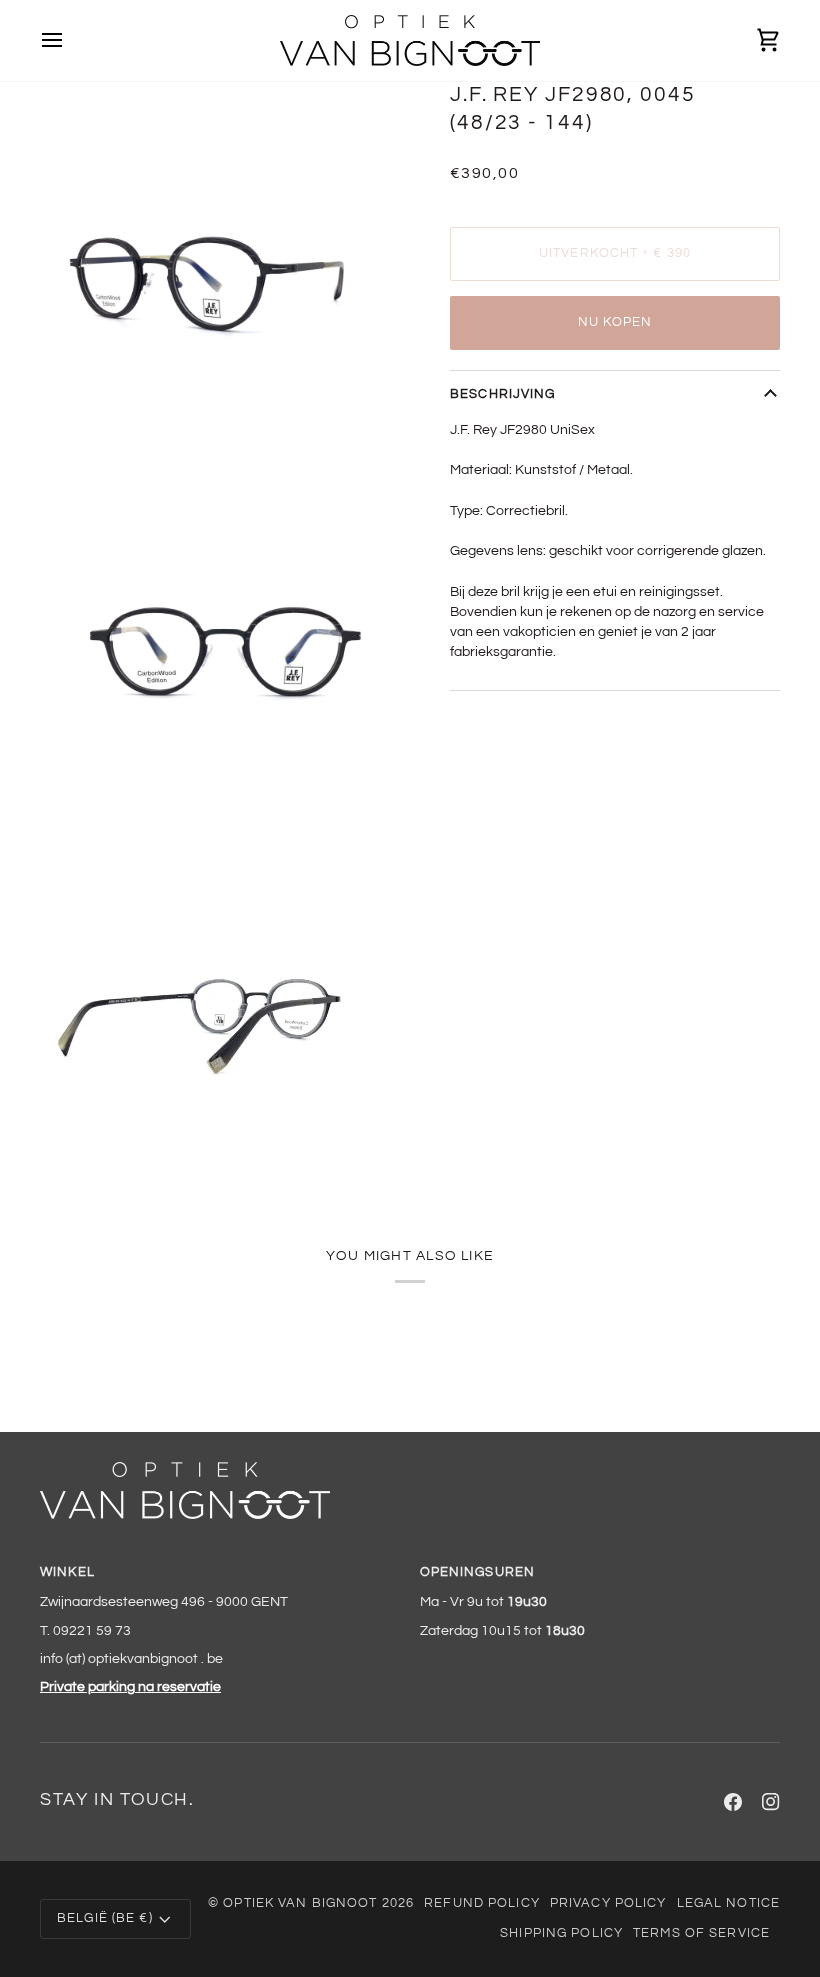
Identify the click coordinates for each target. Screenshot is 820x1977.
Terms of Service (701, 1933)
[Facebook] (733, 1802)
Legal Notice (729, 1903)
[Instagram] (771, 1802)
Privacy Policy (608, 1903)
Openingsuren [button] (478, 1572)
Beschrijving (503, 394)
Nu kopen (615, 322)
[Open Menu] (70, 40)
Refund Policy (482, 1903)
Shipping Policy (561, 1933)
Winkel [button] (67, 1572)
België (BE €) (105, 1918)
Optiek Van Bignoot (300, 1903)
